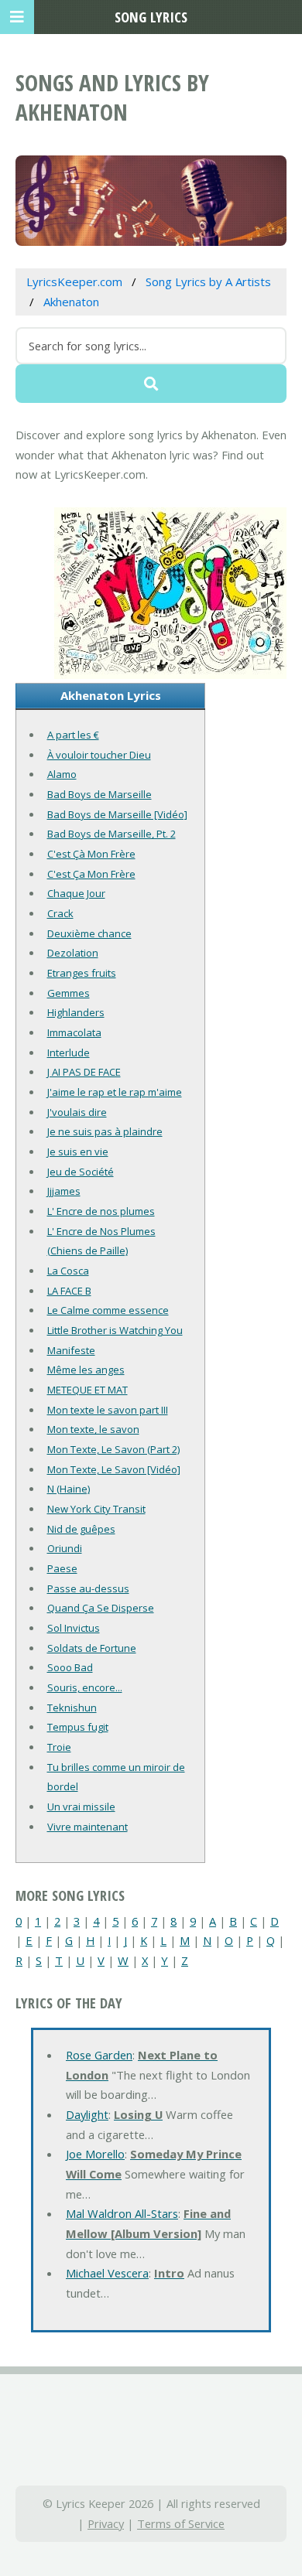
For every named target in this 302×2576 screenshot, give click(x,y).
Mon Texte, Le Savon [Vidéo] (114, 1469)
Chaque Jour (76, 893)
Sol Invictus (74, 1628)
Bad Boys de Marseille (100, 794)
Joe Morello (95, 2154)
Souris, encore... (85, 1687)
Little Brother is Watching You (115, 1330)
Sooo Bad (70, 1667)
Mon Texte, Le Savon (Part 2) (113, 1449)
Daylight (87, 2114)
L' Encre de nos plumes (101, 1211)
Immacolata (74, 1032)
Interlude (69, 1053)
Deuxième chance (89, 933)
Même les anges (86, 1370)
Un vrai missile (81, 1807)
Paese (62, 1568)
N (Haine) (69, 1489)
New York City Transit (96, 1509)
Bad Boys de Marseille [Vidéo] (117, 814)
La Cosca (68, 1271)
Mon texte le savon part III (108, 1410)
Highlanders (76, 1012)
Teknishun (72, 1708)
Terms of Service (181, 2523)
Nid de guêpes (81, 1529)
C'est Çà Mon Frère (91, 854)
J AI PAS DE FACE (84, 1072)
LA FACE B (69, 1291)
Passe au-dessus (88, 1588)
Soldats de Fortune (92, 1648)
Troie (59, 1747)
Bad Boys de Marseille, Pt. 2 (112, 834)
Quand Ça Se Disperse (101, 1608)
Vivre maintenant (88, 1827)
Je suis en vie (78, 1152)
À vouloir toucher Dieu (99, 755)
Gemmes (69, 993)
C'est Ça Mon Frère (91, 874)
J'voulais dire (77, 1112)
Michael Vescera (107, 2273)
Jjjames (64, 1191)
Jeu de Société (81, 1172)
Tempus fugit (78, 1727)
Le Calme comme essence (108, 1310)
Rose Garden (99, 2055)
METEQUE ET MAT (88, 1390)
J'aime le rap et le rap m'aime (115, 1092)
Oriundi (65, 1548)
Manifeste (71, 1350)
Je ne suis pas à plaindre (105, 1131)
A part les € (73, 735)
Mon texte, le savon (93, 1429)
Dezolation (73, 953)
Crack (60, 913)
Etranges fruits (82, 973)
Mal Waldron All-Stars (122, 2213)
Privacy (106, 2523)
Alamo (62, 774)
